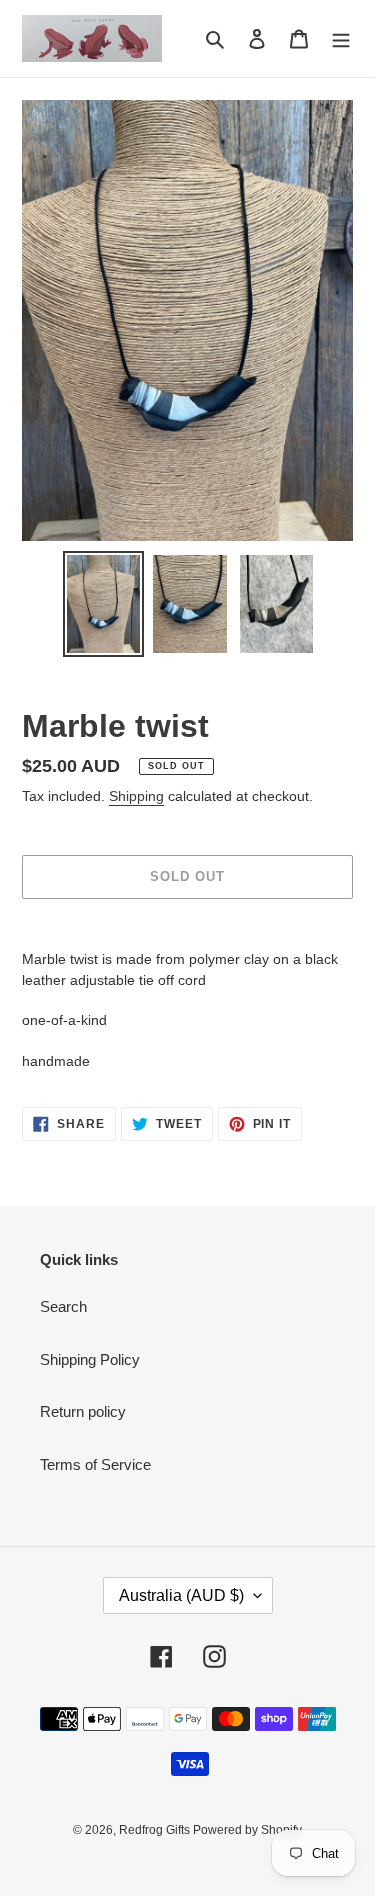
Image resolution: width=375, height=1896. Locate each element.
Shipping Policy (90, 1359)
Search (63, 1306)
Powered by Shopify (247, 1830)
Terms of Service (95, 1464)
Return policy (83, 1411)
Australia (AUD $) (181, 1595)
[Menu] (341, 38)
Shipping (136, 796)
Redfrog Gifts (156, 1830)
